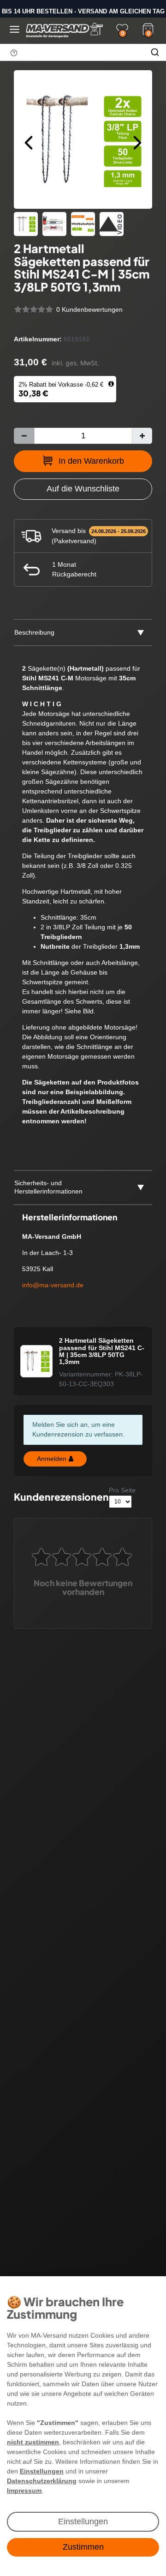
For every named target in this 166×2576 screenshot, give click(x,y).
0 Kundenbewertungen (89, 309)
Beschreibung (34, 632)
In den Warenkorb (91, 461)
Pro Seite (122, 1490)
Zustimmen (83, 2547)
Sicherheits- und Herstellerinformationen (48, 1187)
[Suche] (155, 52)
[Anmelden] (96, 29)
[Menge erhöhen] (142, 436)
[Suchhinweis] (14, 53)
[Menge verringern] (24, 436)
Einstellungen (83, 2521)
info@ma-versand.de (53, 1285)
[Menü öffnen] (15, 29)
